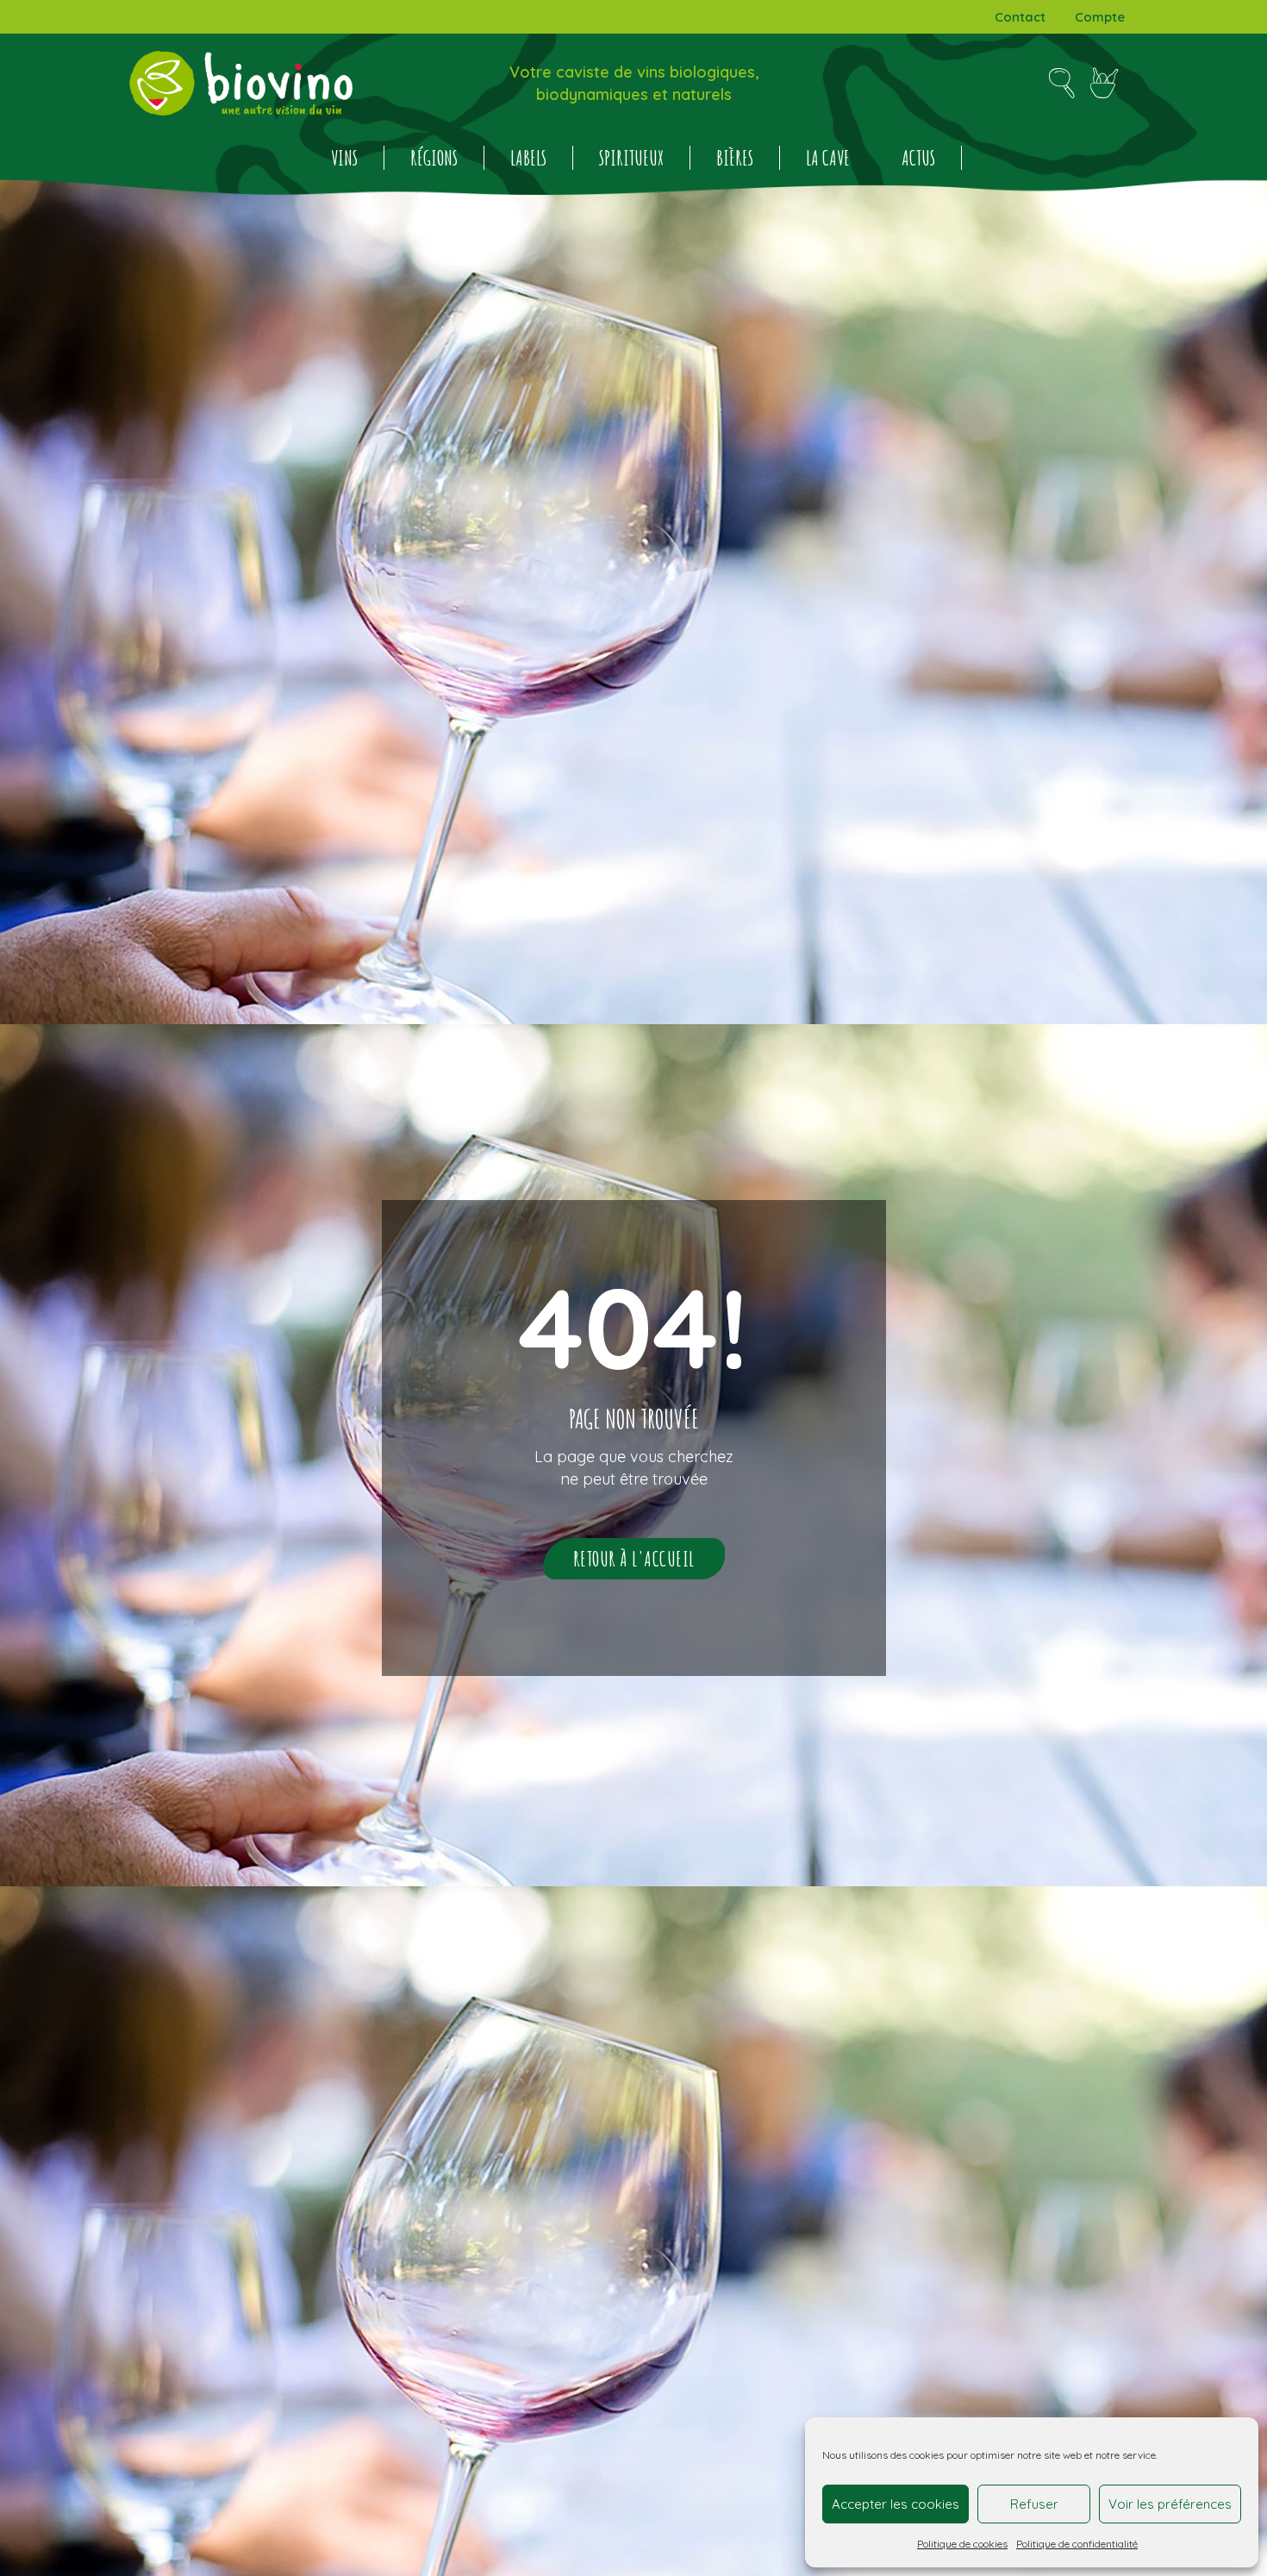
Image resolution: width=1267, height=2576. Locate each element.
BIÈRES (735, 158)
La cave (828, 158)
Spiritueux (631, 158)
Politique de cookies (962, 2544)
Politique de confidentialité (1077, 2544)
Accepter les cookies (896, 2504)
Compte (1100, 17)
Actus (918, 158)
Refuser (1034, 2504)
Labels (528, 158)
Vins (344, 158)
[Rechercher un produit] (1061, 84)
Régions (434, 158)
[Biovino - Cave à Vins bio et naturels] (241, 83)
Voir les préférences (1170, 2504)
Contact (1020, 17)
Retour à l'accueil (634, 1559)
